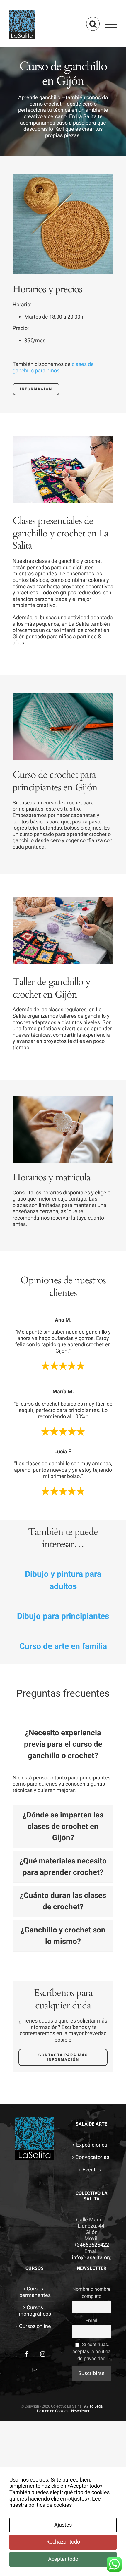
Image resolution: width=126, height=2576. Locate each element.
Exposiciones (92, 2145)
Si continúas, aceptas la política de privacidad (91, 2352)
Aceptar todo (63, 2559)
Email (91, 2321)
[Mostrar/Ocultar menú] (111, 24)
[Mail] (35, 2370)
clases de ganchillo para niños (53, 368)
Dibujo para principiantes (63, 1616)
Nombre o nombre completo (91, 2293)
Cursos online (35, 2326)
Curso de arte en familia (63, 1646)
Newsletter (80, 2411)
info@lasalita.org (92, 2258)
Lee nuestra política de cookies (55, 2502)
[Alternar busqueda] (93, 24)
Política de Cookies (53, 2411)
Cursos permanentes (35, 2292)
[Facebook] (27, 2354)
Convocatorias (92, 2157)
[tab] (63, 1744)
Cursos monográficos (35, 2311)
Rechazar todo (63, 2542)
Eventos (92, 2170)
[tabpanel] (63, 1787)
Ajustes (63, 2525)
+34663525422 (91, 2245)
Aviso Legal (94, 2406)
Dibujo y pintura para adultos (63, 1580)
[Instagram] (43, 2354)
